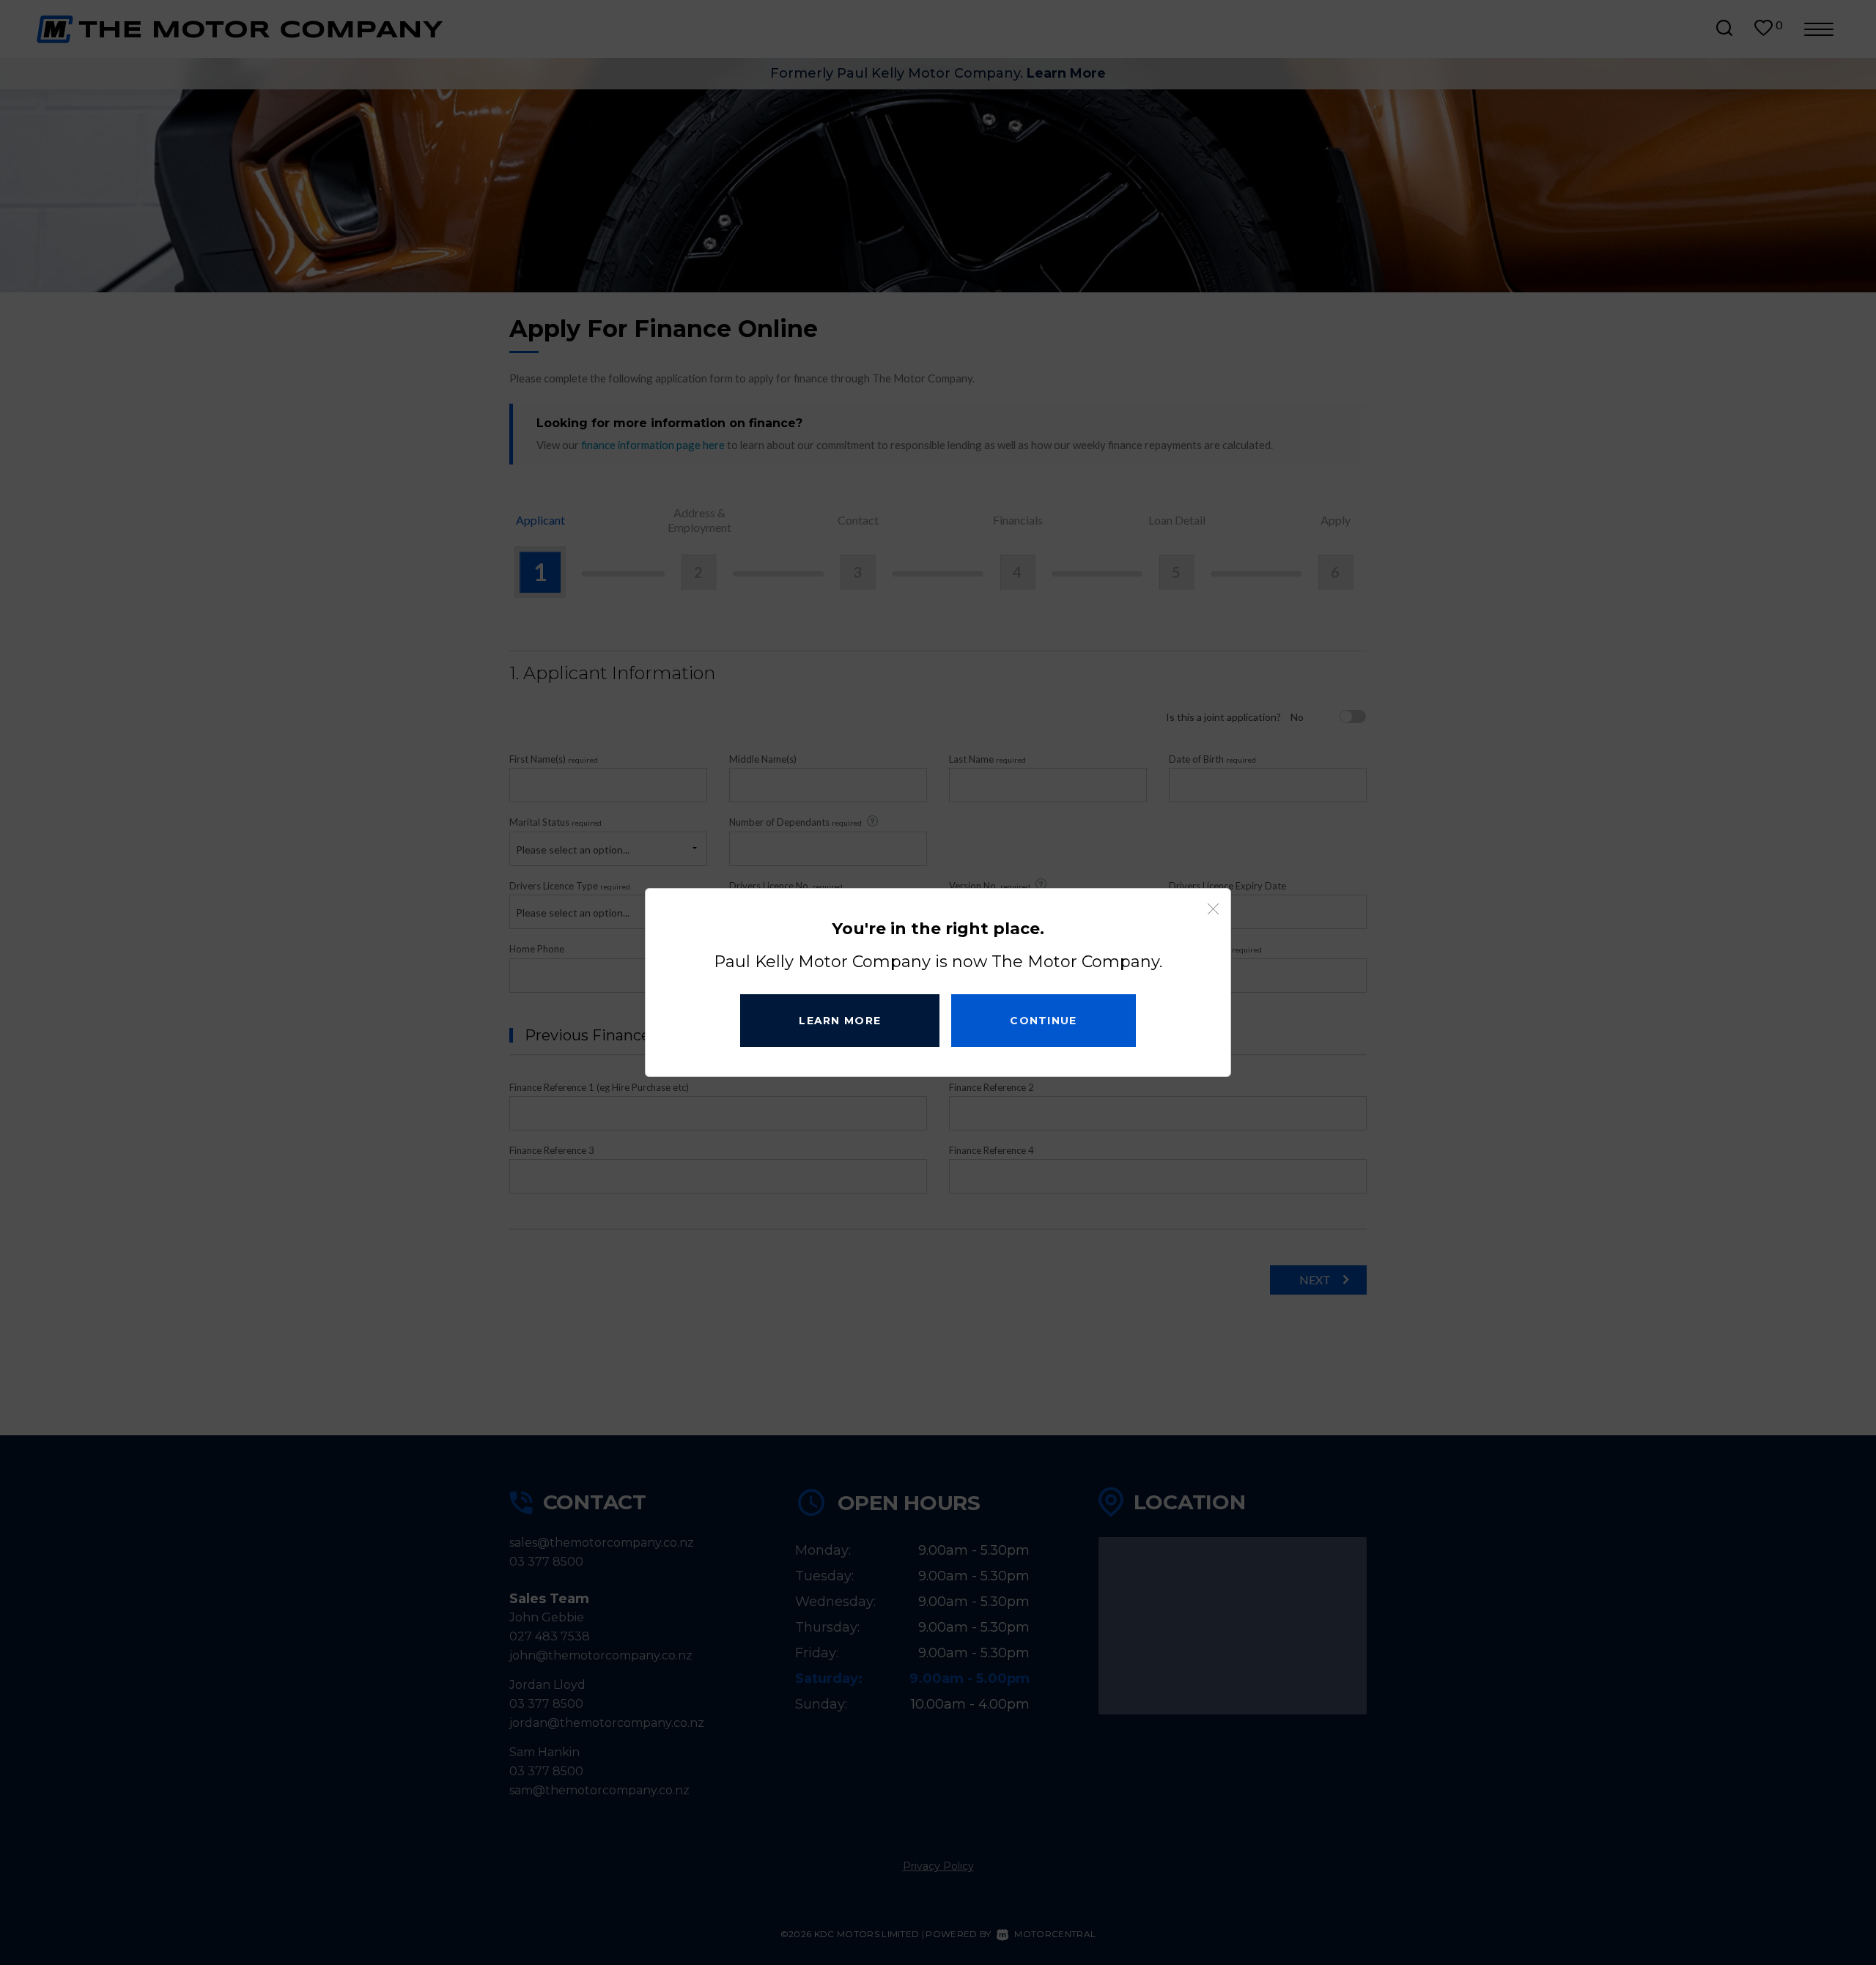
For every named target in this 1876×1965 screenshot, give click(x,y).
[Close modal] (1213, 909)
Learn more (840, 1021)
